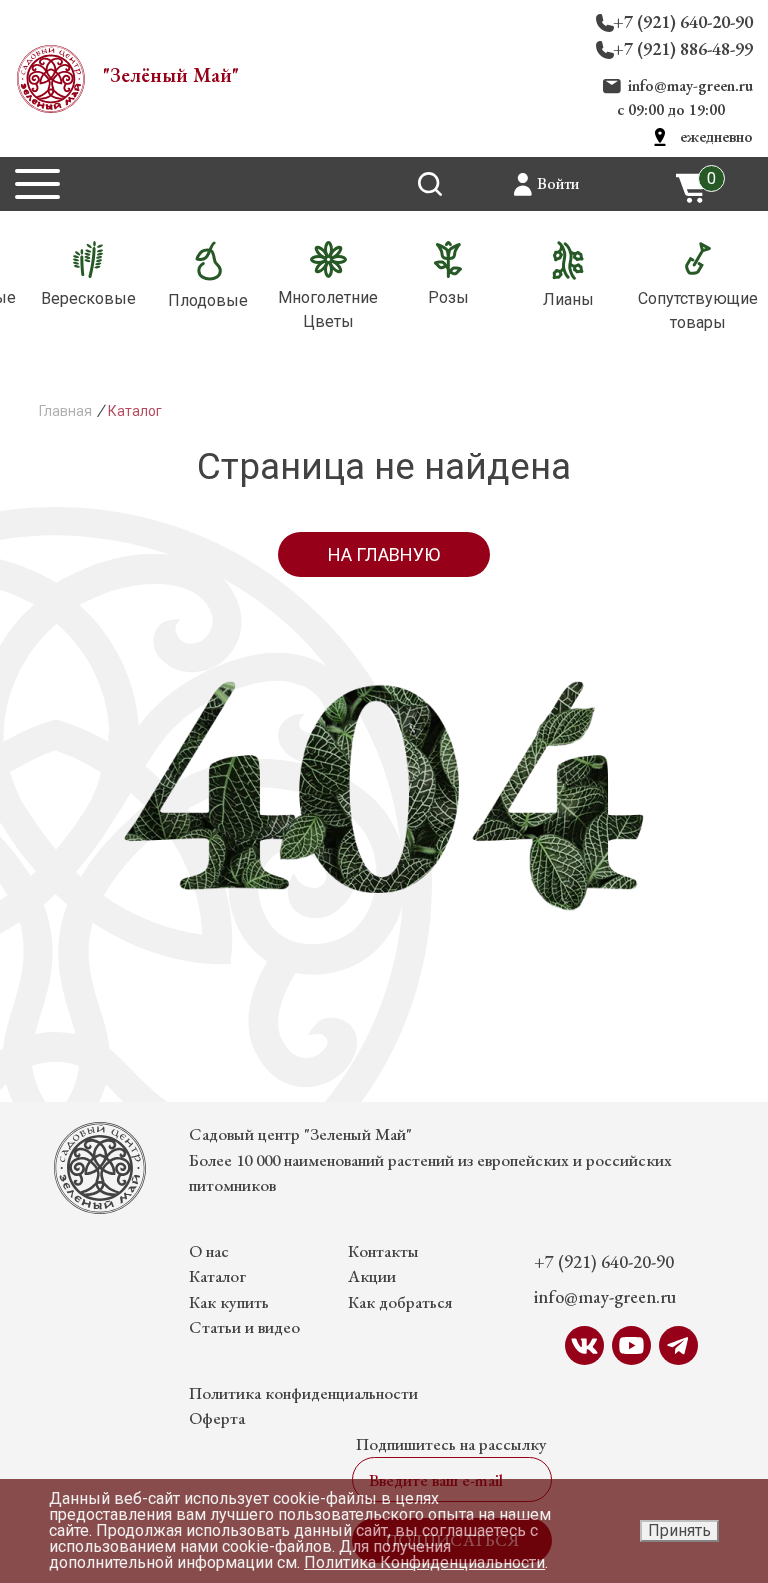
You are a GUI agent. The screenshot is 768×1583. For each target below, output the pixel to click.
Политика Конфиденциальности (424, 1562)
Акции (372, 1276)
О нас (209, 1251)
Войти (558, 183)
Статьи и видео (244, 1327)
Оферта (217, 1418)
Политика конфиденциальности (303, 1393)
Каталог (217, 1276)
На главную (384, 554)
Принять (679, 1530)
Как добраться (400, 1302)
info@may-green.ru (690, 85)
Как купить (229, 1302)
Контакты (383, 1251)
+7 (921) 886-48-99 (683, 48)
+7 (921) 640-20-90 (683, 21)
